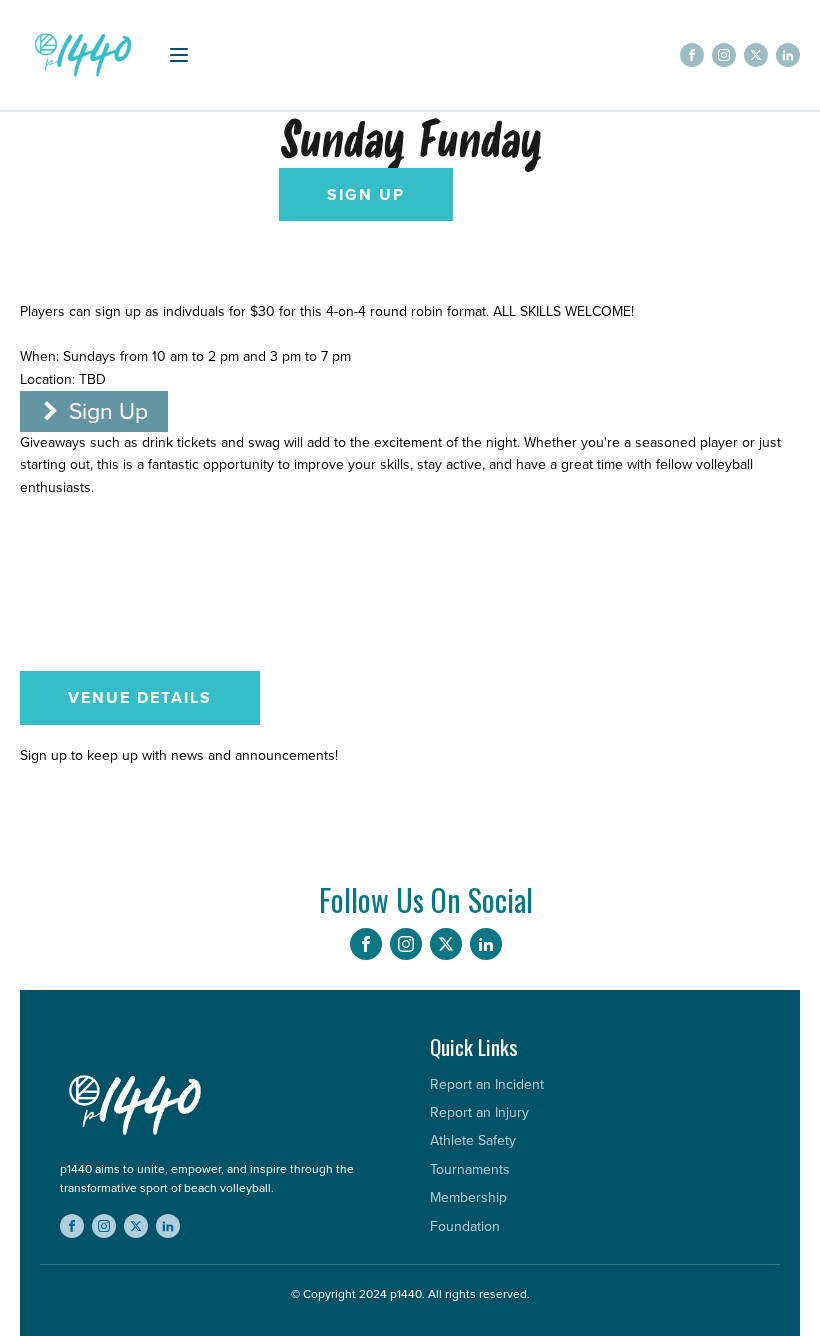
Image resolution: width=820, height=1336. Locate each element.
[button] (94, 411)
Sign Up (366, 194)
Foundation (465, 1226)
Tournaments (470, 1169)
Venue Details (140, 697)
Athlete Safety (473, 1140)
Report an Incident (487, 1084)
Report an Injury (479, 1112)
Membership (468, 1197)
